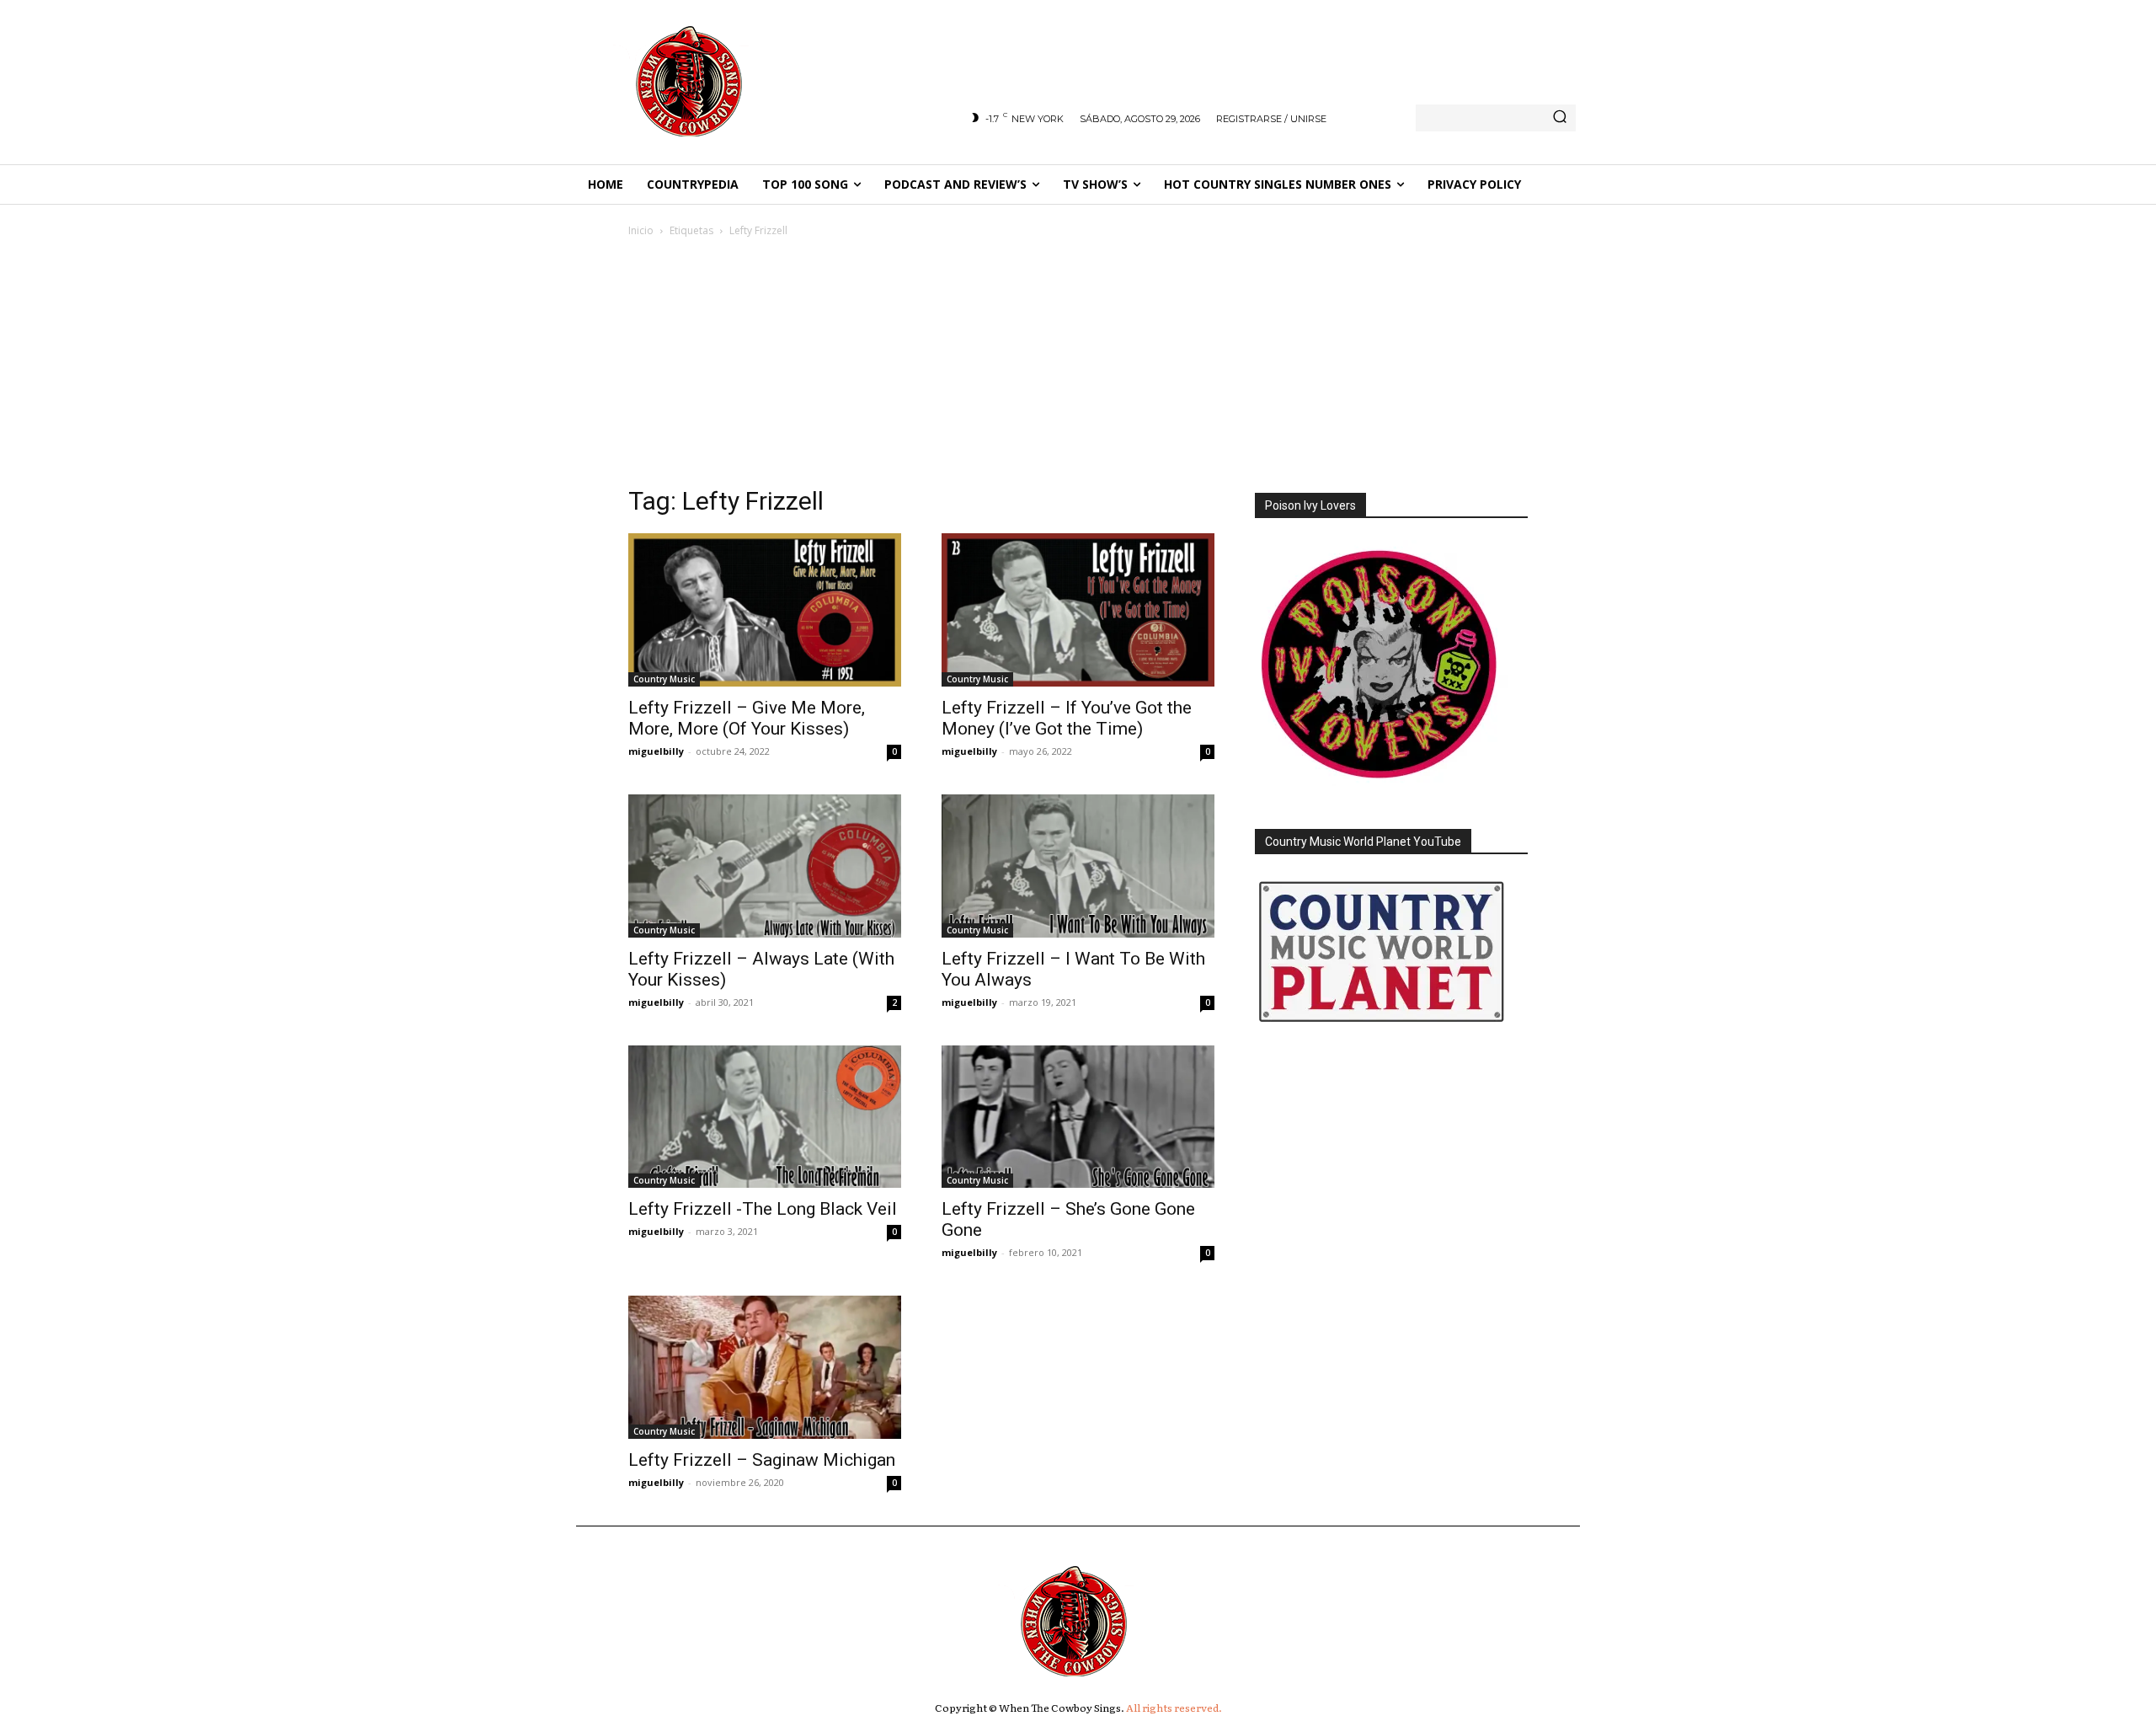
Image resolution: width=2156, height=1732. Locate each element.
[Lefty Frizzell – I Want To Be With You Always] (1078, 866)
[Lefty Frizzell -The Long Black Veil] (765, 1117)
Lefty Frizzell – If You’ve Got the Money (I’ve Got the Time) (1067, 718)
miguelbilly (656, 751)
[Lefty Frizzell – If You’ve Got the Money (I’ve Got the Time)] (1078, 610)
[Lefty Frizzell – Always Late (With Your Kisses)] (765, 866)
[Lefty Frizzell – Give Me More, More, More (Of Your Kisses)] (765, 610)
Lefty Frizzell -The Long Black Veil (763, 1209)
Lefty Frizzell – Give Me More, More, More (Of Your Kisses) (747, 718)
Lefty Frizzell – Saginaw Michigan (762, 1460)
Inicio (641, 230)
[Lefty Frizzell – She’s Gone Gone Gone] (1078, 1117)
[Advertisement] (1078, 366)
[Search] (1560, 118)
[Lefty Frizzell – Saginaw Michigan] (765, 1367)
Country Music (664, 679)
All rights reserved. (1174, 1708)
